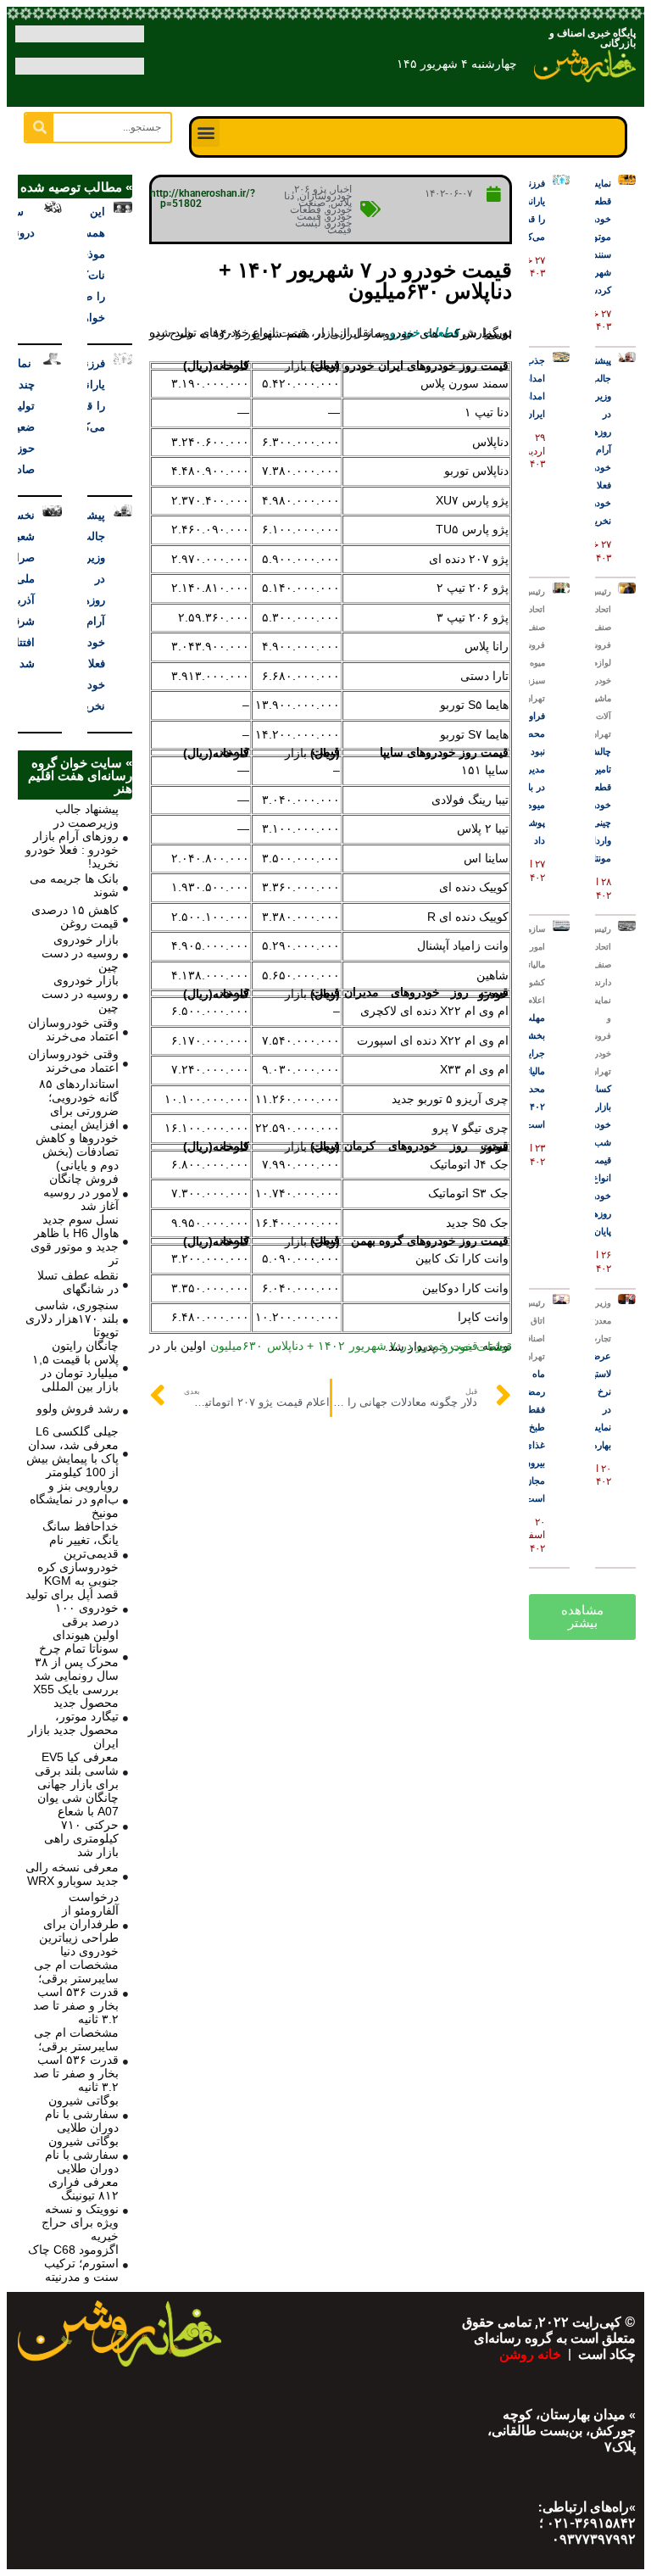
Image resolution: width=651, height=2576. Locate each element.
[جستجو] (39, 128)
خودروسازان (325, 196)
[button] (206, 133)
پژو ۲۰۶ (310, 189)
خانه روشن (532, 2354)
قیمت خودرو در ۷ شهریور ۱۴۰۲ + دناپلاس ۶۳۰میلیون (344, 1346)
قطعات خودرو (477, 1347)
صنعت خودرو (325, 206)
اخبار (342, 189)
